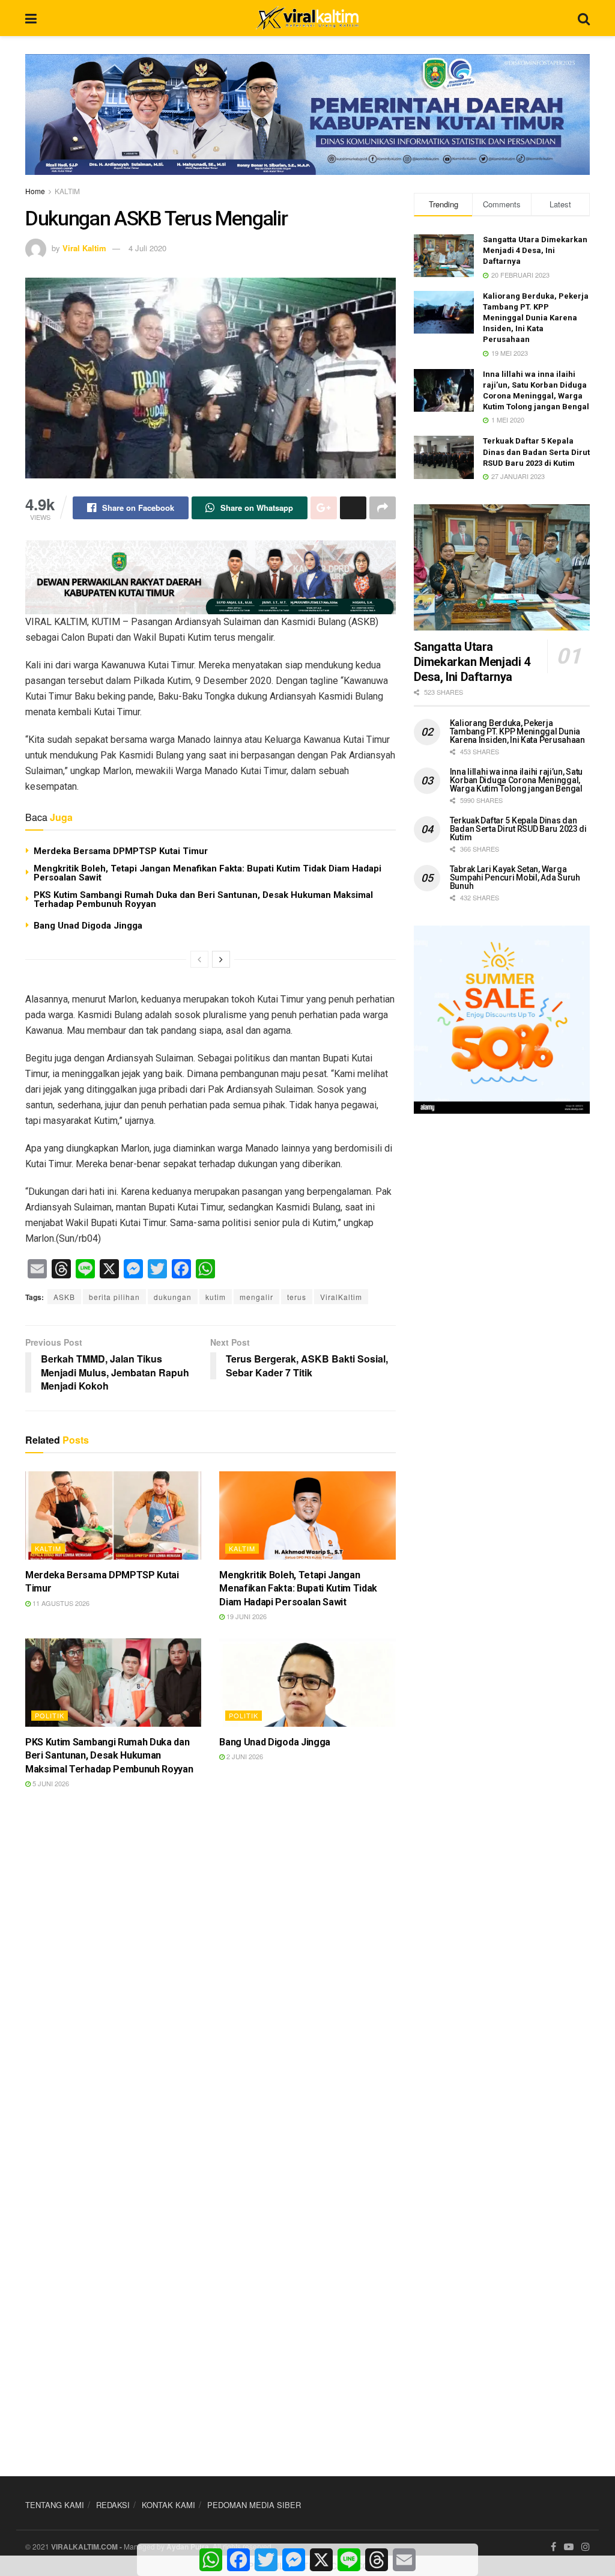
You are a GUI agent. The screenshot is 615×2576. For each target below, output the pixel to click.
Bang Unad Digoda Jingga (88, 926)
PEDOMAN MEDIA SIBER (254, 2505)
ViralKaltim (341, 1297)
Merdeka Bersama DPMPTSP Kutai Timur (121, 851)
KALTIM (67, 191)
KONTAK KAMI (168, 2505)
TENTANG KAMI (55, 2505)
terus (297, 1297)
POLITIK (50, 1715)
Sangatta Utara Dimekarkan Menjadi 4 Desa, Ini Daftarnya (535, 250)
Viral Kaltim (84, 248)
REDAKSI (113, 2505)
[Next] (221, 959)
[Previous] (199, 959)
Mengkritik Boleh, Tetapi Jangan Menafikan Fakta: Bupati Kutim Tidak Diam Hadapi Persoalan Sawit (208, 873)
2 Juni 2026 (244, 1756)
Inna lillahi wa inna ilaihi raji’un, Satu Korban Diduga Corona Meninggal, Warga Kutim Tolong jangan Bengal (517, 780)
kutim (216, 1297)
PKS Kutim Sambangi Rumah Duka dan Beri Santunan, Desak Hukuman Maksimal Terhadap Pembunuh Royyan (203, 899)
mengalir (256, 1297)
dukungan (173, 1297)
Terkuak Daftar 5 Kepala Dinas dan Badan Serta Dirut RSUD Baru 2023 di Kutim (536, 452)
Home (35, 191)
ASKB (64, 1297)
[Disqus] (211, 1976)
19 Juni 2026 (246, 1616)
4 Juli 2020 (147, 248)
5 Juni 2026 (50, 1783)
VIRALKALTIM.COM (84, 2547)
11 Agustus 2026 (60, 1603)
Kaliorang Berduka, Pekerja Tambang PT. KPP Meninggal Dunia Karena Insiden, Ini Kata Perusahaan (536, 318)
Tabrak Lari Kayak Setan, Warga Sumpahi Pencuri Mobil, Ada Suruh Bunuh (515, 877)
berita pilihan (114, 1297)
